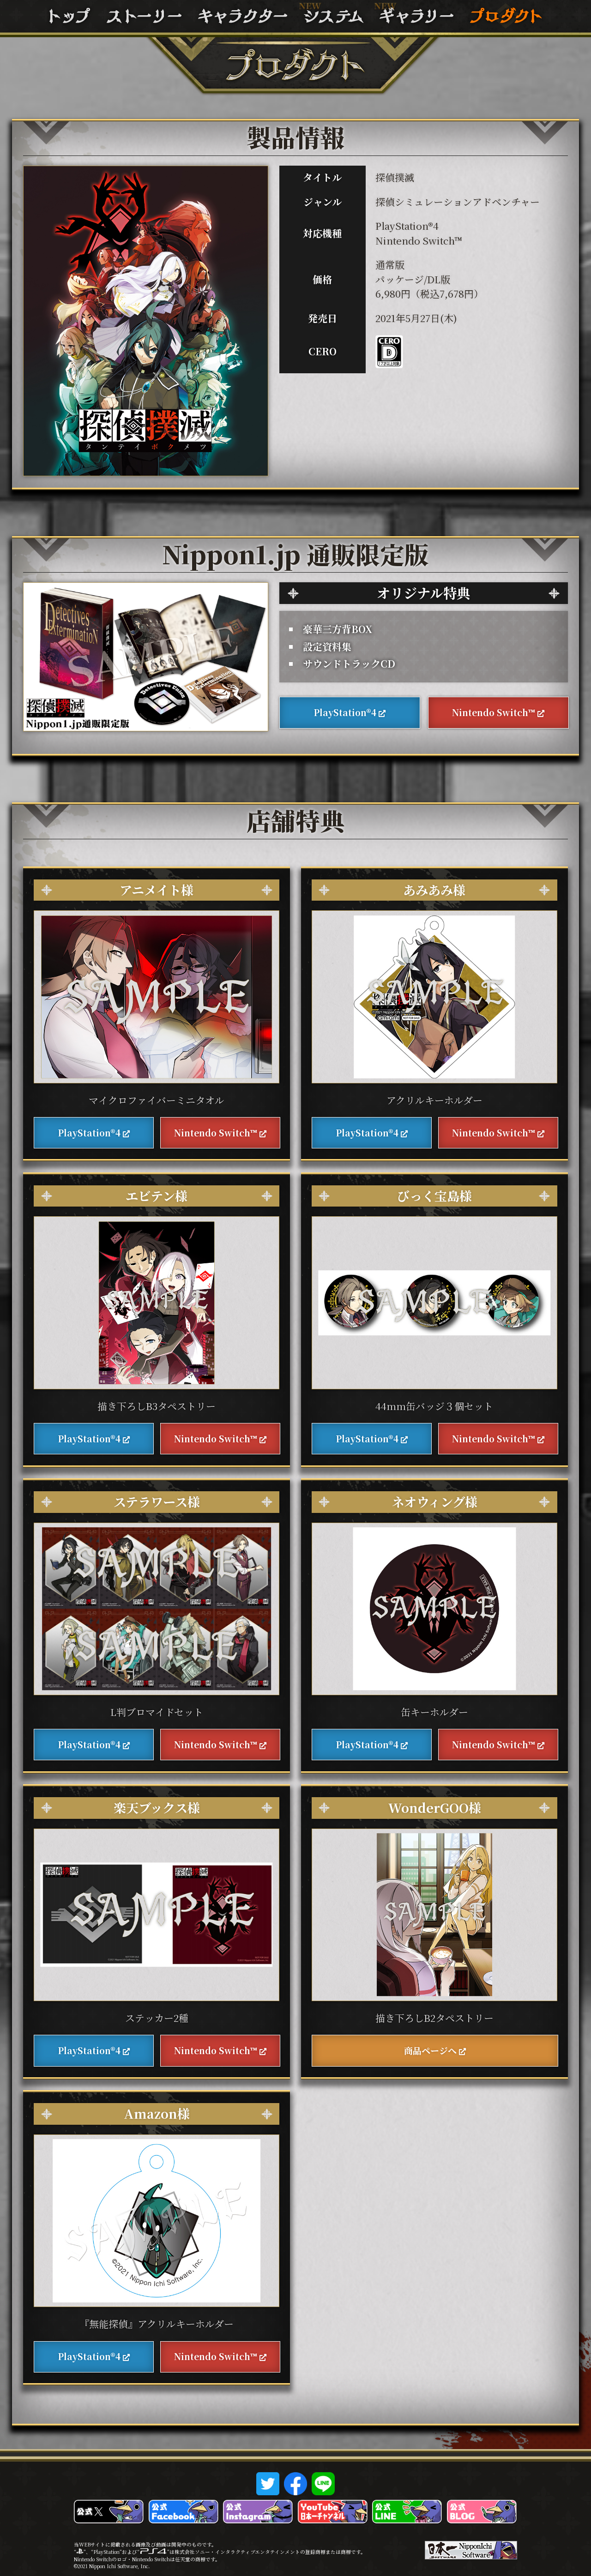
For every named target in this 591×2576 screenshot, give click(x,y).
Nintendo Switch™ (494, 712)
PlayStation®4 (345, 712)
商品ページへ (430, 2050)
